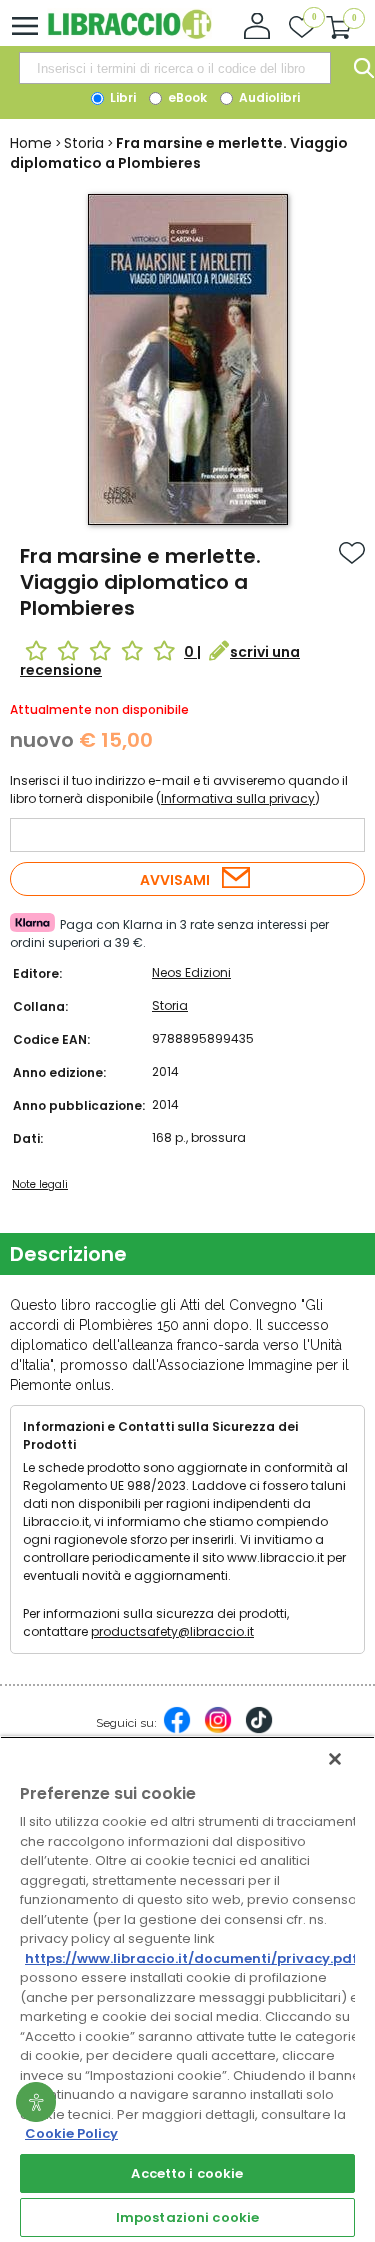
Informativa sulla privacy (238, 798)
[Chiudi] (335, 1759)
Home (31, 143)
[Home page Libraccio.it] (129, 34)
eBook (186, 97)
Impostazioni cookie (187, 2217)
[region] (187, 1989)
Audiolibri (268, 97)
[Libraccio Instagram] (218, 1730)
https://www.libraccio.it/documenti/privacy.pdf (191, 1958)
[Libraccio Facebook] (177, 1730)
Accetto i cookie (187, 2173)
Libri (121, 97)
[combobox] (175, 68)
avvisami (175, 880)
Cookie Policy (71, 2133)
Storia (84, 143)
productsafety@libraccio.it (172, 1631)
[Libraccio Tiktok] (259, 1730)
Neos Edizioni (191, 972)
